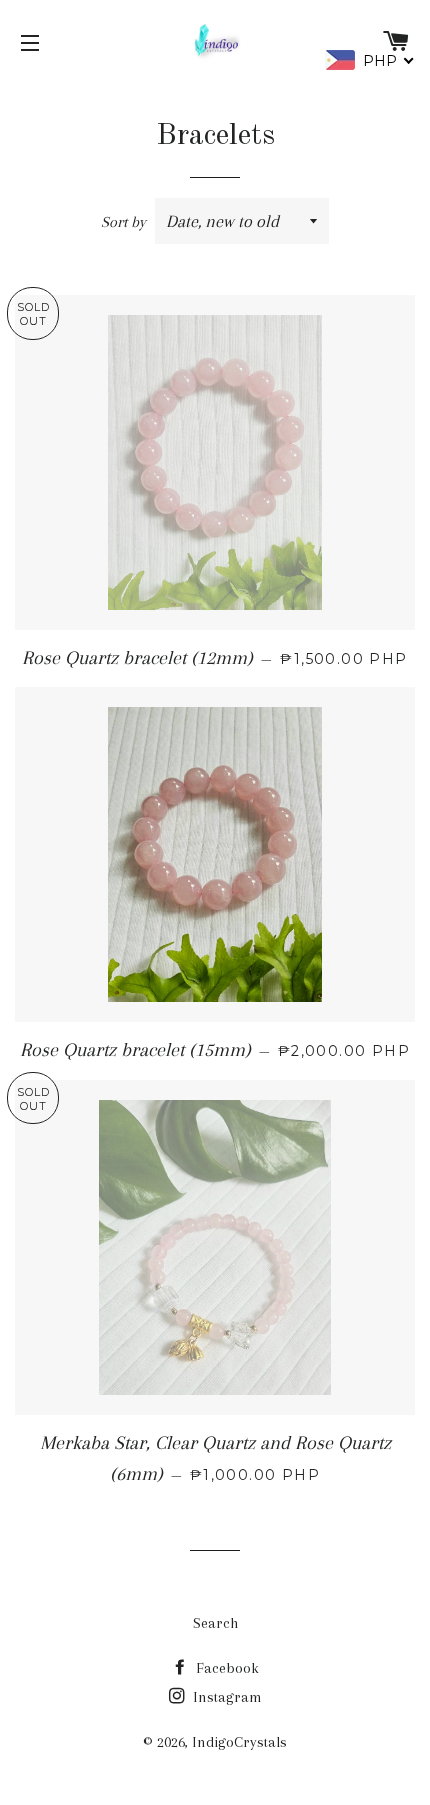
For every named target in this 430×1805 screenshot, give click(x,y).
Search (215, 1623)
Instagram (225, 1697)
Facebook (225, 1668)
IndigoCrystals (239, 1742)
